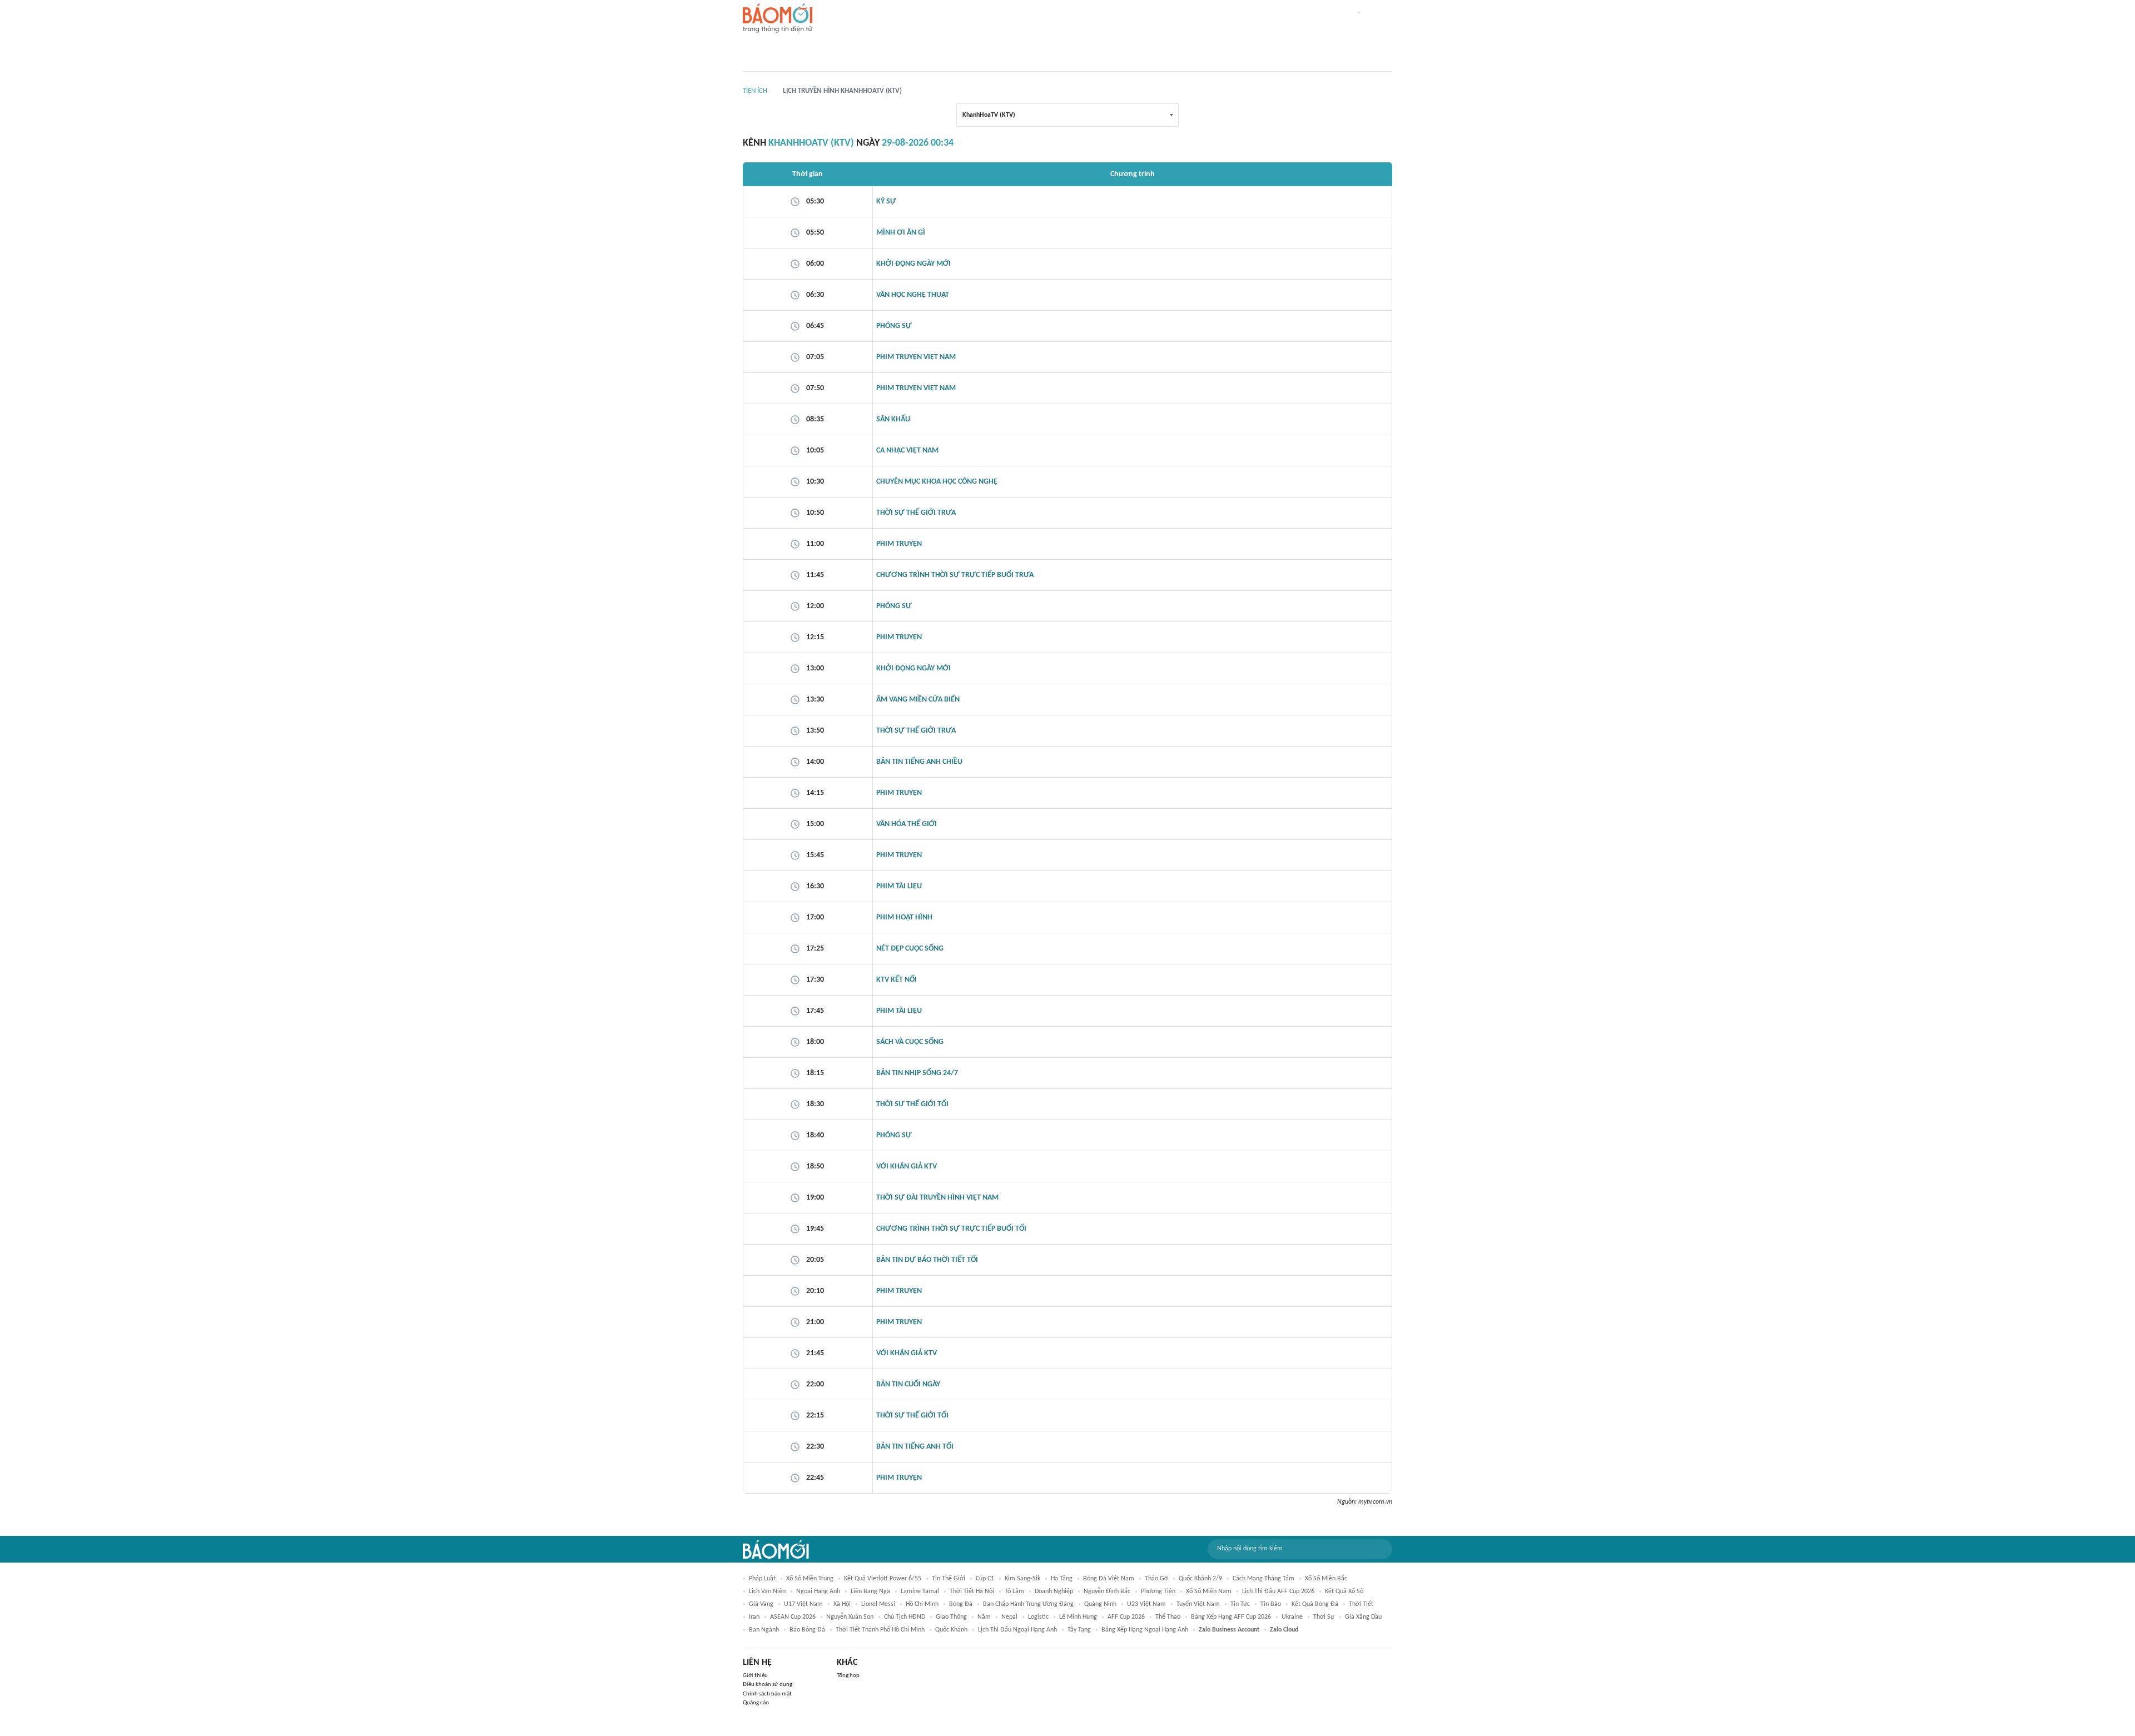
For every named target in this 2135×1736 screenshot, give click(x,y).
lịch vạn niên (767, 1591)
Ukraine (1292, 1617)
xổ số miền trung (810, 1579)
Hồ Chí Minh (922, 1604)
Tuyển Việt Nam (1198, 1604)
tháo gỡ (1156, 1579)
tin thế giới (949, 1579)
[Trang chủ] (778, 19)
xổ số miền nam (1209, 1591)
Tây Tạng (1079, 1630)
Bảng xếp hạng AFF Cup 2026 (1231, 1617)
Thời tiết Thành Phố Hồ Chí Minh (880, 1630)
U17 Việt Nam (803, 1604)
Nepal (1009, 1617)
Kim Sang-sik (1022, 1579)
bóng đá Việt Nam (1109, 1579)
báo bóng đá (807, 1630)
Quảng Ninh (1100, 1604)
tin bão (1271, 1604)
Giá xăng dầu (1363, 1617)
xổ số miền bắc (1326, 1579)
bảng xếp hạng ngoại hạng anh (1145, 1630)
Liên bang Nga (870, 1591)
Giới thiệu (755, 1676)
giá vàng (761, 1604)
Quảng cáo (756, 1703)
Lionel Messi (878, 1604)
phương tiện (1158, 1591)
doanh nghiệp (1054, 1591)
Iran (754, 1617)
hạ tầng (1062, 1579)
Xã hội (842, 1604)
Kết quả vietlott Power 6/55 (883, 1579)
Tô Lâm (1014, 1591)
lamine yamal (920, 1591)
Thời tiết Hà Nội (972, 1591)
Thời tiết (1361, 1604)
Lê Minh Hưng (1078, 1617)
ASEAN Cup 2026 (793, 1617)
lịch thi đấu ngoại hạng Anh (1017, 1630)
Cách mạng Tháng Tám (1263, 1579)
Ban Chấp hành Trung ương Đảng (1028, 1604)
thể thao (1168, 1617)
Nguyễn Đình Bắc (1107, 1591)
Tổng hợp (848, 1676)
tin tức (1240, 1604)
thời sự (1324, 1617)
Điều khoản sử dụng (768, 1685)
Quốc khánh (951, 1630)
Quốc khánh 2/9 (1200, 1579)
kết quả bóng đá (1315, 1604)
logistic (1038, 1617)
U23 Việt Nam (1146, 1604)
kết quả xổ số (1344, 1591)
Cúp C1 (985, 1579)
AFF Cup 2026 (1126, 1617)
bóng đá (961, 1604)
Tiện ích (755, 91)
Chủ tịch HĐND (905, 1617)
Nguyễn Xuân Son (850, 1617)
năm (984, 1617)
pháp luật (762, 1579)
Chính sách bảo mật (767, 1694)
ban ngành (764, 1630)
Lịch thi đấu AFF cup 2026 (1278, 1591)
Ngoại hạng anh (818, 1591)
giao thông (951, 1617)
